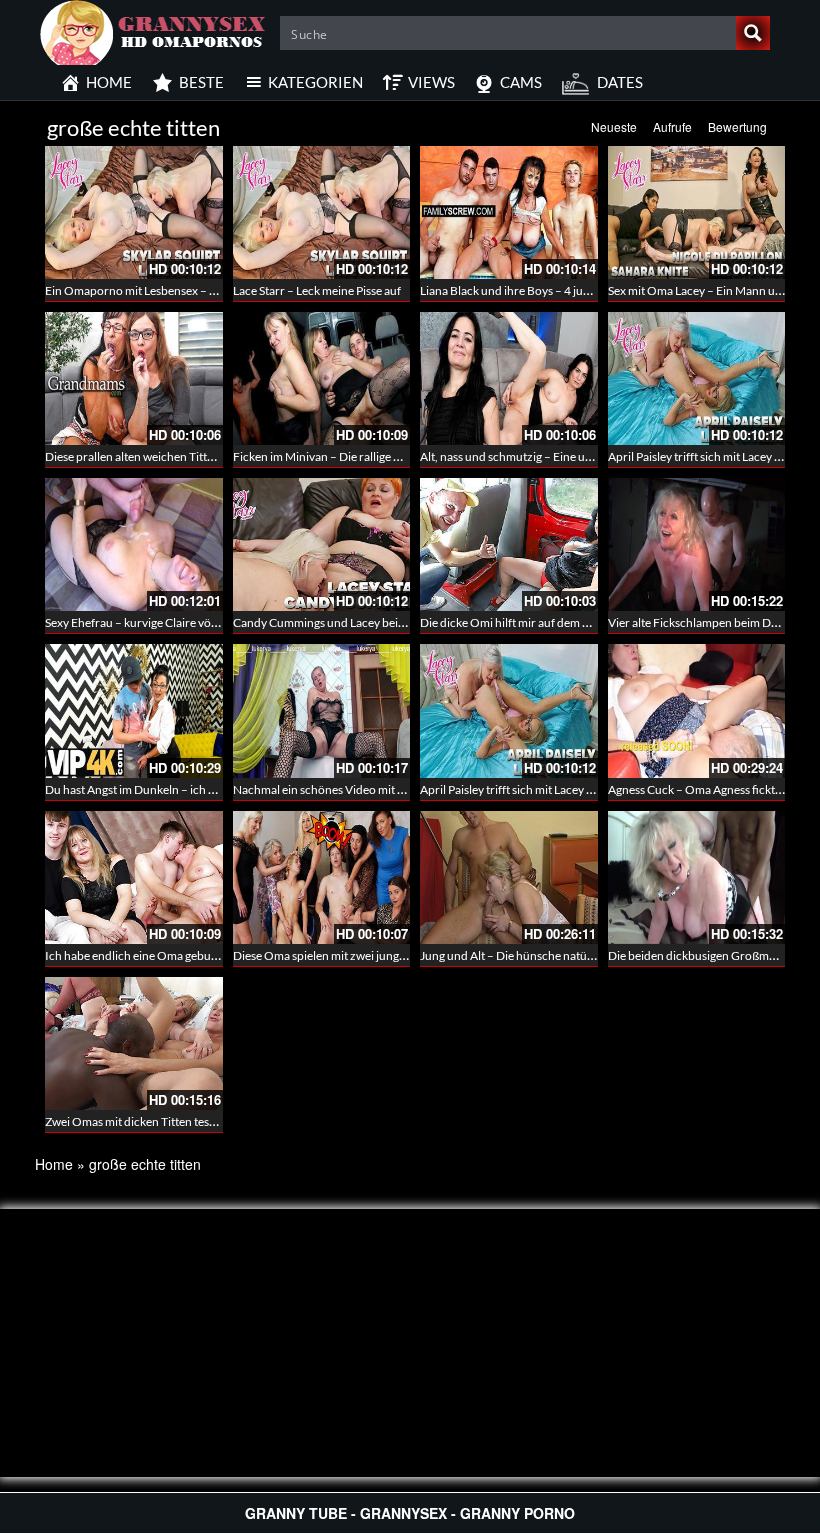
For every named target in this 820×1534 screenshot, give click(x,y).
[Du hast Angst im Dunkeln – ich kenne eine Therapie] (134, 710)
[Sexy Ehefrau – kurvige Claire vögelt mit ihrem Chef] (134, 544)
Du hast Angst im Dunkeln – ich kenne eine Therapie (179, 789)
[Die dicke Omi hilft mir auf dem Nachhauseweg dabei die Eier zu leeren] (509, 544)
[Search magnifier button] (753, 33)
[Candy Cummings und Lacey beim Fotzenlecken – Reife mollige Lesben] (322, 544)
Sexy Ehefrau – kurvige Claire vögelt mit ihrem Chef (177, 622)
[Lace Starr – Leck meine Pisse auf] (322, 212)
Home (54, 1164)
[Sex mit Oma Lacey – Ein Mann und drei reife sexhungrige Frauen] (697, 212)
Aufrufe (672, 126)
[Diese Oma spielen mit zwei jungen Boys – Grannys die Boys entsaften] (322, 877)
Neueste (614, 126)
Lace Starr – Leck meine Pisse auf (317, 290)
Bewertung (737, 126)
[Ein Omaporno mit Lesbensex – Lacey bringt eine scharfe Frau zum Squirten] (134, 212)
